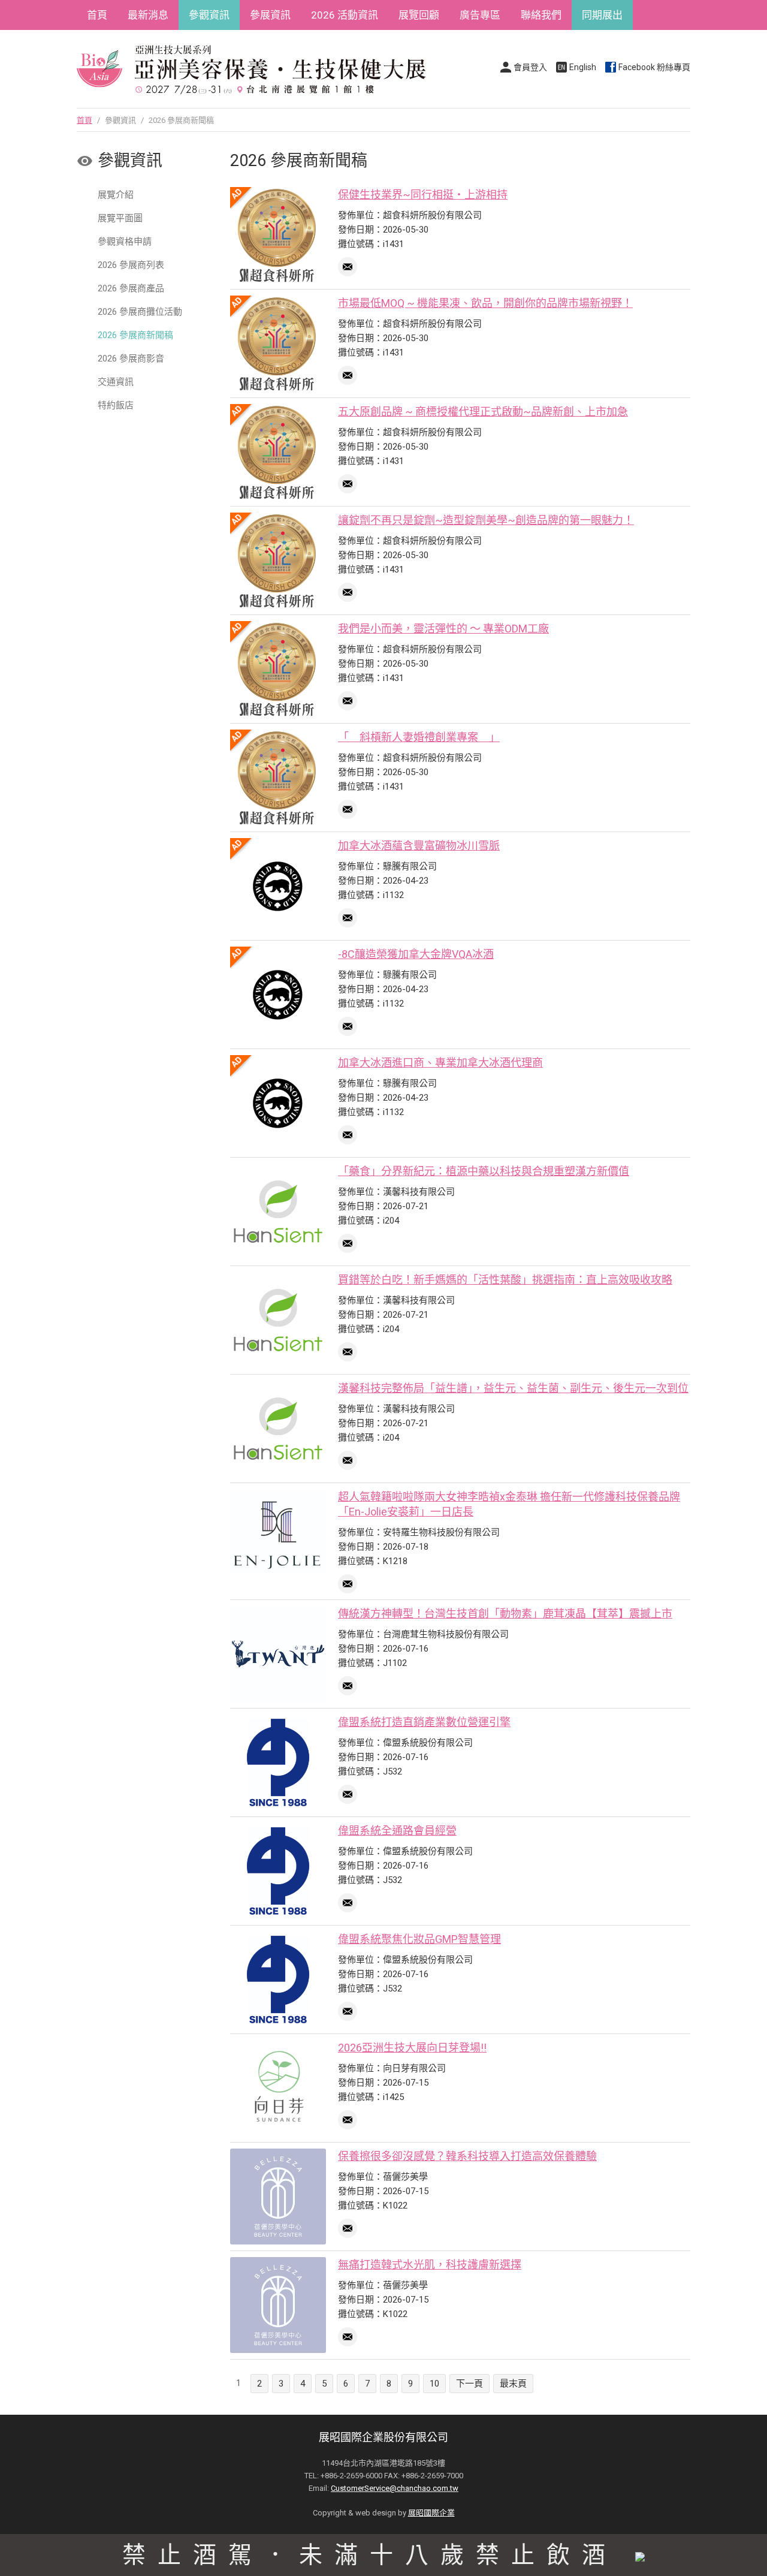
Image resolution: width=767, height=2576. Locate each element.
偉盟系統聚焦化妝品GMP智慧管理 (419, 1939)
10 (434, 2384)
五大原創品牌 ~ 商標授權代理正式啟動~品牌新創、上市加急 (483, 412)
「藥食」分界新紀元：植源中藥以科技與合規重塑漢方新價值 (484, 1171)
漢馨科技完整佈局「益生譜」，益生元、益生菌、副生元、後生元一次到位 (513, 1388)
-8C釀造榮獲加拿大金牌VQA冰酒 (416, 954)
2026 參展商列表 (131, 265)
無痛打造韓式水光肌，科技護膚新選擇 (430, 2265)
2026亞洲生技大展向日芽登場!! (412, 2048)
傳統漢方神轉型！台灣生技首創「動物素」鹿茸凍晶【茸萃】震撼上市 (505, 1614)
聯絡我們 (541, 15)
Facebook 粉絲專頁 (654, 67)
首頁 (97, 15)
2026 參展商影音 (131, 358)
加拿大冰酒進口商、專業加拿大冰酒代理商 (440, 1063)
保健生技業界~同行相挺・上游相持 (423, 195)
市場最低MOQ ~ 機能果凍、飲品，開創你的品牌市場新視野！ (485, 303)
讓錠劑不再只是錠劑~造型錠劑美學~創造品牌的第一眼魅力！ (486, 520)
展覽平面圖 (120, 218)
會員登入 (530, 67)
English (583, 67)
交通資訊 (116, 382)
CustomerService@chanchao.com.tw (395, 2488)
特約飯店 (116, 405)
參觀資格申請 (125, 242)
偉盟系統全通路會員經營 (397, 1831)
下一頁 (469, 2384)
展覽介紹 (116, 195)
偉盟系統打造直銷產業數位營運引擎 (424, 1722)
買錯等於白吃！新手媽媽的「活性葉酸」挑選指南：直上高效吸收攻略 (505, 1280)
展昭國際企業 (431, 2513)
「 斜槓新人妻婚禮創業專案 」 (419, 737)
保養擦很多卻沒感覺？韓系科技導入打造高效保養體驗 (467, 2156)
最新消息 (148, 15)
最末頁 (513, 2384)
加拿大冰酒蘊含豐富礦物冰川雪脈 (419, 846)
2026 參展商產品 (131, 288)
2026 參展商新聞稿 (135, 335)
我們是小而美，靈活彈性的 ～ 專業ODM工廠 (443, 629)
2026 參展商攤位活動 (140, 312)
